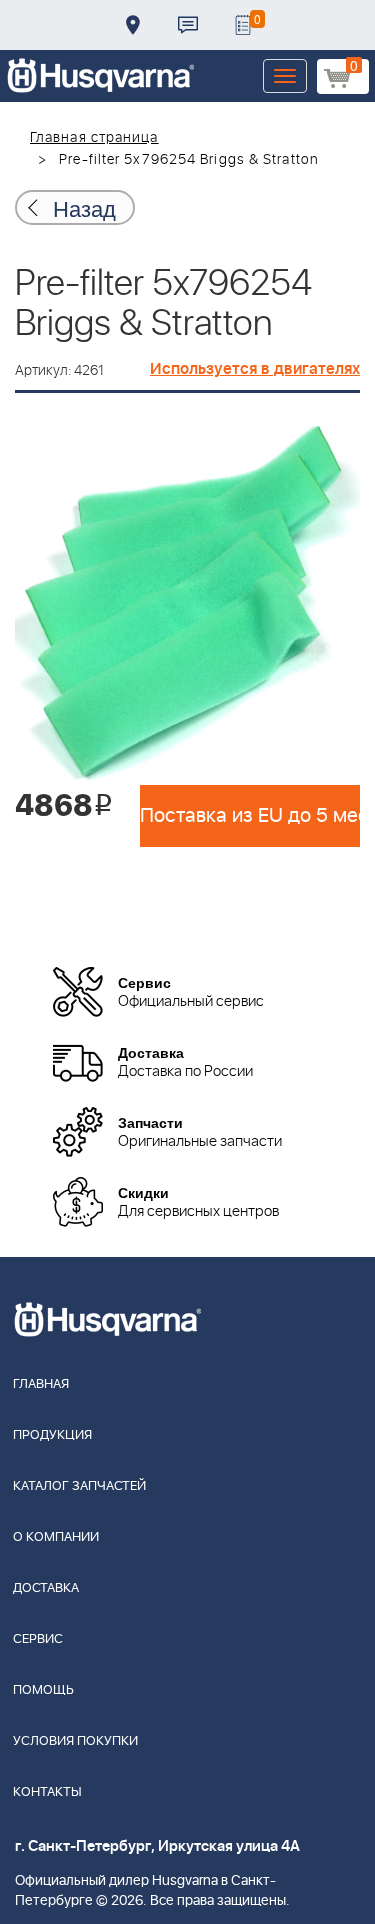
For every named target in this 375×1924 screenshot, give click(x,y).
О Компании (56, 1537)
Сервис (38, 1639)
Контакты (188, 25)
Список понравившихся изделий (243, 25)
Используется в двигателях (255, 369)
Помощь (43, 1690)
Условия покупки (75, 1741)
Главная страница (94, 138)
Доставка (133, 25)
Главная (41, 1384)
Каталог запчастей (79, 1486)
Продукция (52, 1435)
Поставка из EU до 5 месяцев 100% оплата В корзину (250, 816)
